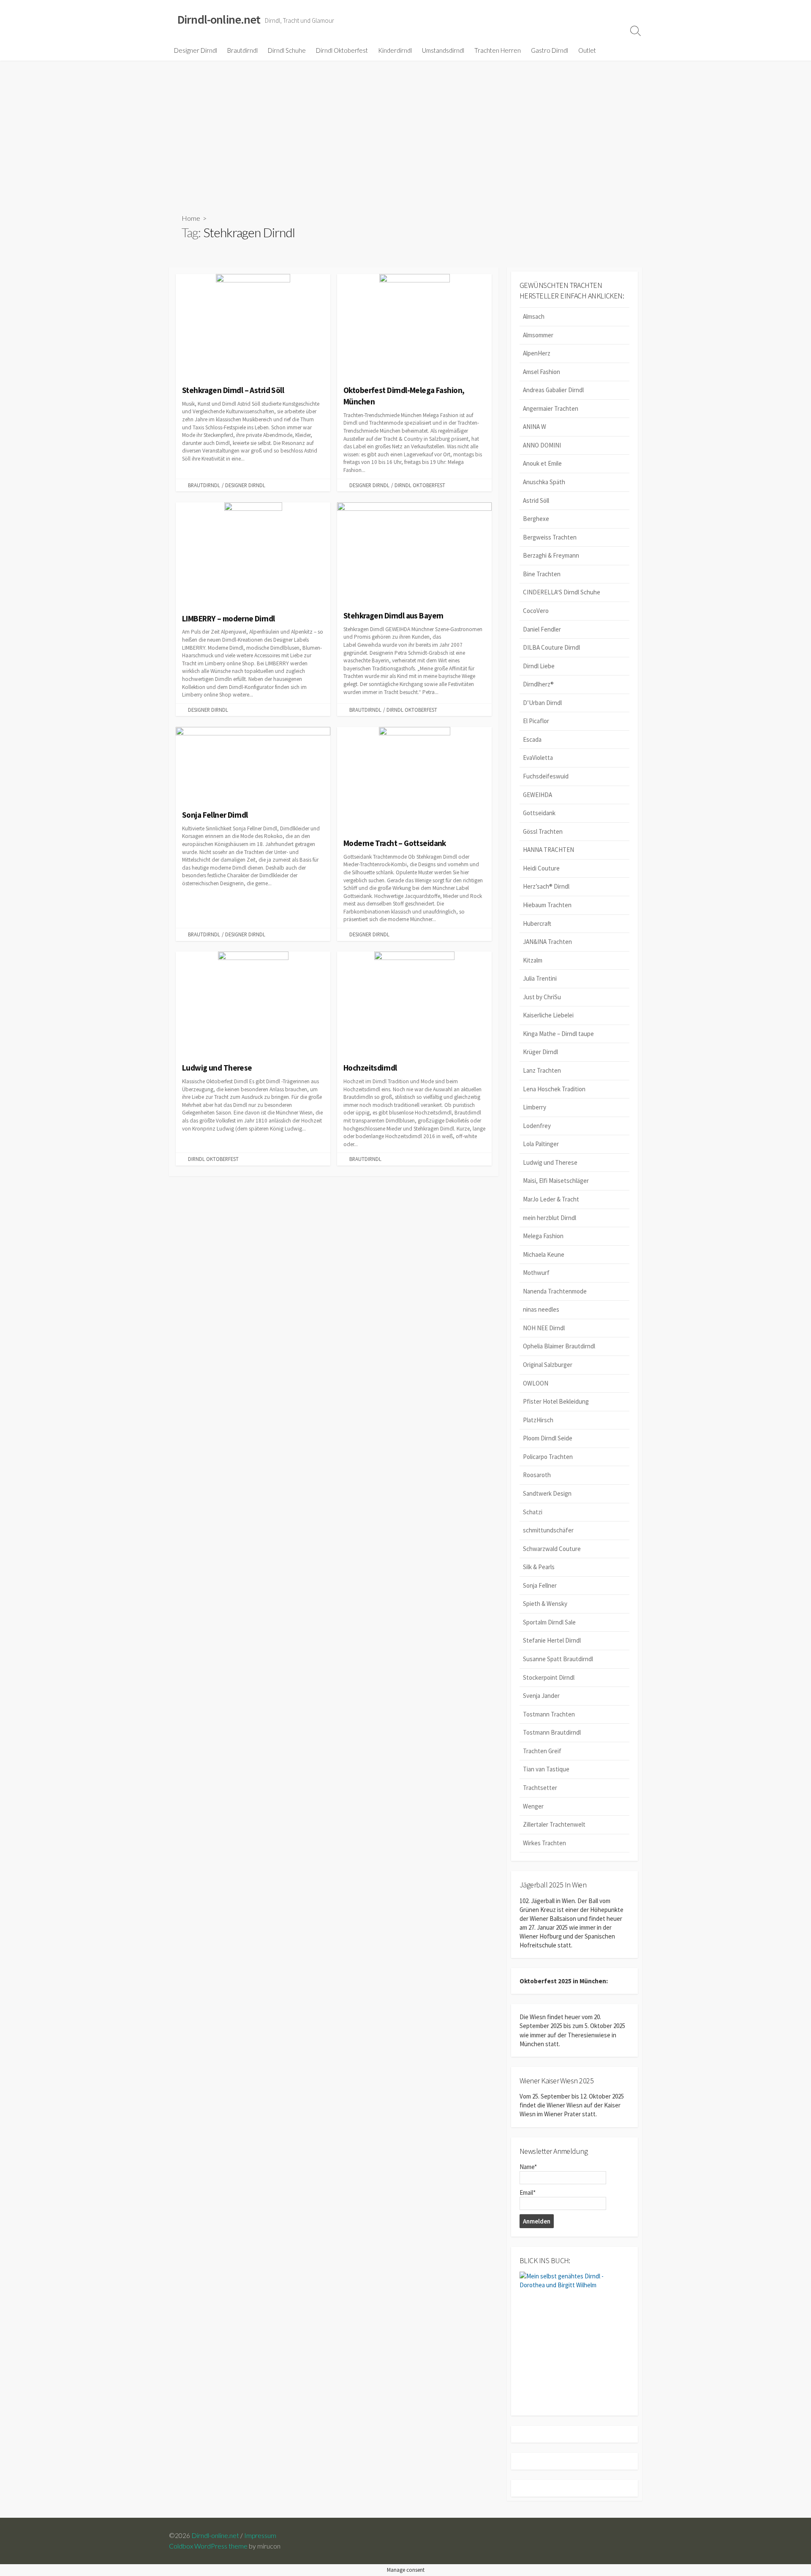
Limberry (535, 1107)
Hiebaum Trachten (547, 905)
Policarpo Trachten (548, 1457)
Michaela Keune (544, 1254)
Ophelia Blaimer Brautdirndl (559, 1346)
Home (191, 218)
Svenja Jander (541, 1696)
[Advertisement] (405, 124)
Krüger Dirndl (540, 1052)
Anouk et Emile (542, 463)
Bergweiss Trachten (550, 537)
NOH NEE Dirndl (544, 1328)
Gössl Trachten (543, 831)
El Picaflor (536, 721)
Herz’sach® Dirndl (546, 886)
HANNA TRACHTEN (548, 850)
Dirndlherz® (538, 684)
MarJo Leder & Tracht (551, 1199)
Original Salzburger (548, 1365)
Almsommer (538, 335)
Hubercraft (537, 923)
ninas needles (541, 1309)
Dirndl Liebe (539, 666)
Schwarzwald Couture (552, 1549)
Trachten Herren (498, 50)
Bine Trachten (542, 574)
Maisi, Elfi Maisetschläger (556, 1181)
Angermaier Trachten (551, 408)
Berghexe (536, 519)
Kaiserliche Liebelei (548, 1015)
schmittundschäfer (548, 1530)
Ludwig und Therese (550, 1162)
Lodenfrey (537, 1126)
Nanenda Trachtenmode (555, 1291)
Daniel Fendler (542, 629)
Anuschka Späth (544, 482)
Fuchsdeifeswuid (546, 776)
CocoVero (536, 611)
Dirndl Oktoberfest (342, 50)
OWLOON (536, 1383)
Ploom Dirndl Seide (548, 1438)
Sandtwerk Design (547, 1493)
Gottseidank (539, 813)
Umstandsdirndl (443, 50)
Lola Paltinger (541, 1144)
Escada (532, 739)
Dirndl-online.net (215, 2535)
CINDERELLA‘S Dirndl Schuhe (562, 592)
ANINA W (535, 427)
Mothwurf (536, 1273)
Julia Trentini (540, 978)
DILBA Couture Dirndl (551, 647)
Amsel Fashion (542, 372)
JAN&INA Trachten (547, 942)
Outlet (587, 50)
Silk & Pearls (539, 1567)
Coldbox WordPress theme (208, 2546)
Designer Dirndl (196, 50)
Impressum (260, 2535)
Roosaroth (537, 1475)
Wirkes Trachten (544, 1843)
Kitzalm (533, 960)
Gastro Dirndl (550, 50)
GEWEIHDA (537, 795)
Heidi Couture (541, 868)
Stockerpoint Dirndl (549, 1677)
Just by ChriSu (542, 997)
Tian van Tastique (546, 1769)
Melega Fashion (543, 1236)
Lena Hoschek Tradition (554, 1089)
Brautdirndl (242, 50)
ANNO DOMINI (542, 445)
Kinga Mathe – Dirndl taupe (558, 1034)
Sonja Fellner (540, 1585)
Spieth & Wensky (545, 1604)
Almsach (534, 316)
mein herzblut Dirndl (550, 1218)
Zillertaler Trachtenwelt (554, 1824)
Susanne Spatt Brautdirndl (558, 1659)
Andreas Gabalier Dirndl (553, 390)
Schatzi (533, 1512)
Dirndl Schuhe (287, 50)
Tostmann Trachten (549, 1714)
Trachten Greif (542, 1751)
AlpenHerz (537, 353)
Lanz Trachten (542, 1070)
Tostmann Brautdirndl (552, 1732)
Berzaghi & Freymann (551, 555)
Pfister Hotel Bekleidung (556, 1401)
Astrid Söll (536, 500)
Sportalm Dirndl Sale (549, 1622)
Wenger (533, 1806)
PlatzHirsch (538, 1420)
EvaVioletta (538, 758)
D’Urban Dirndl (542, 703)
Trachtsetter (540, 1788)
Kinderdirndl (395, 50)
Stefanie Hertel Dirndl (552, 1640)
